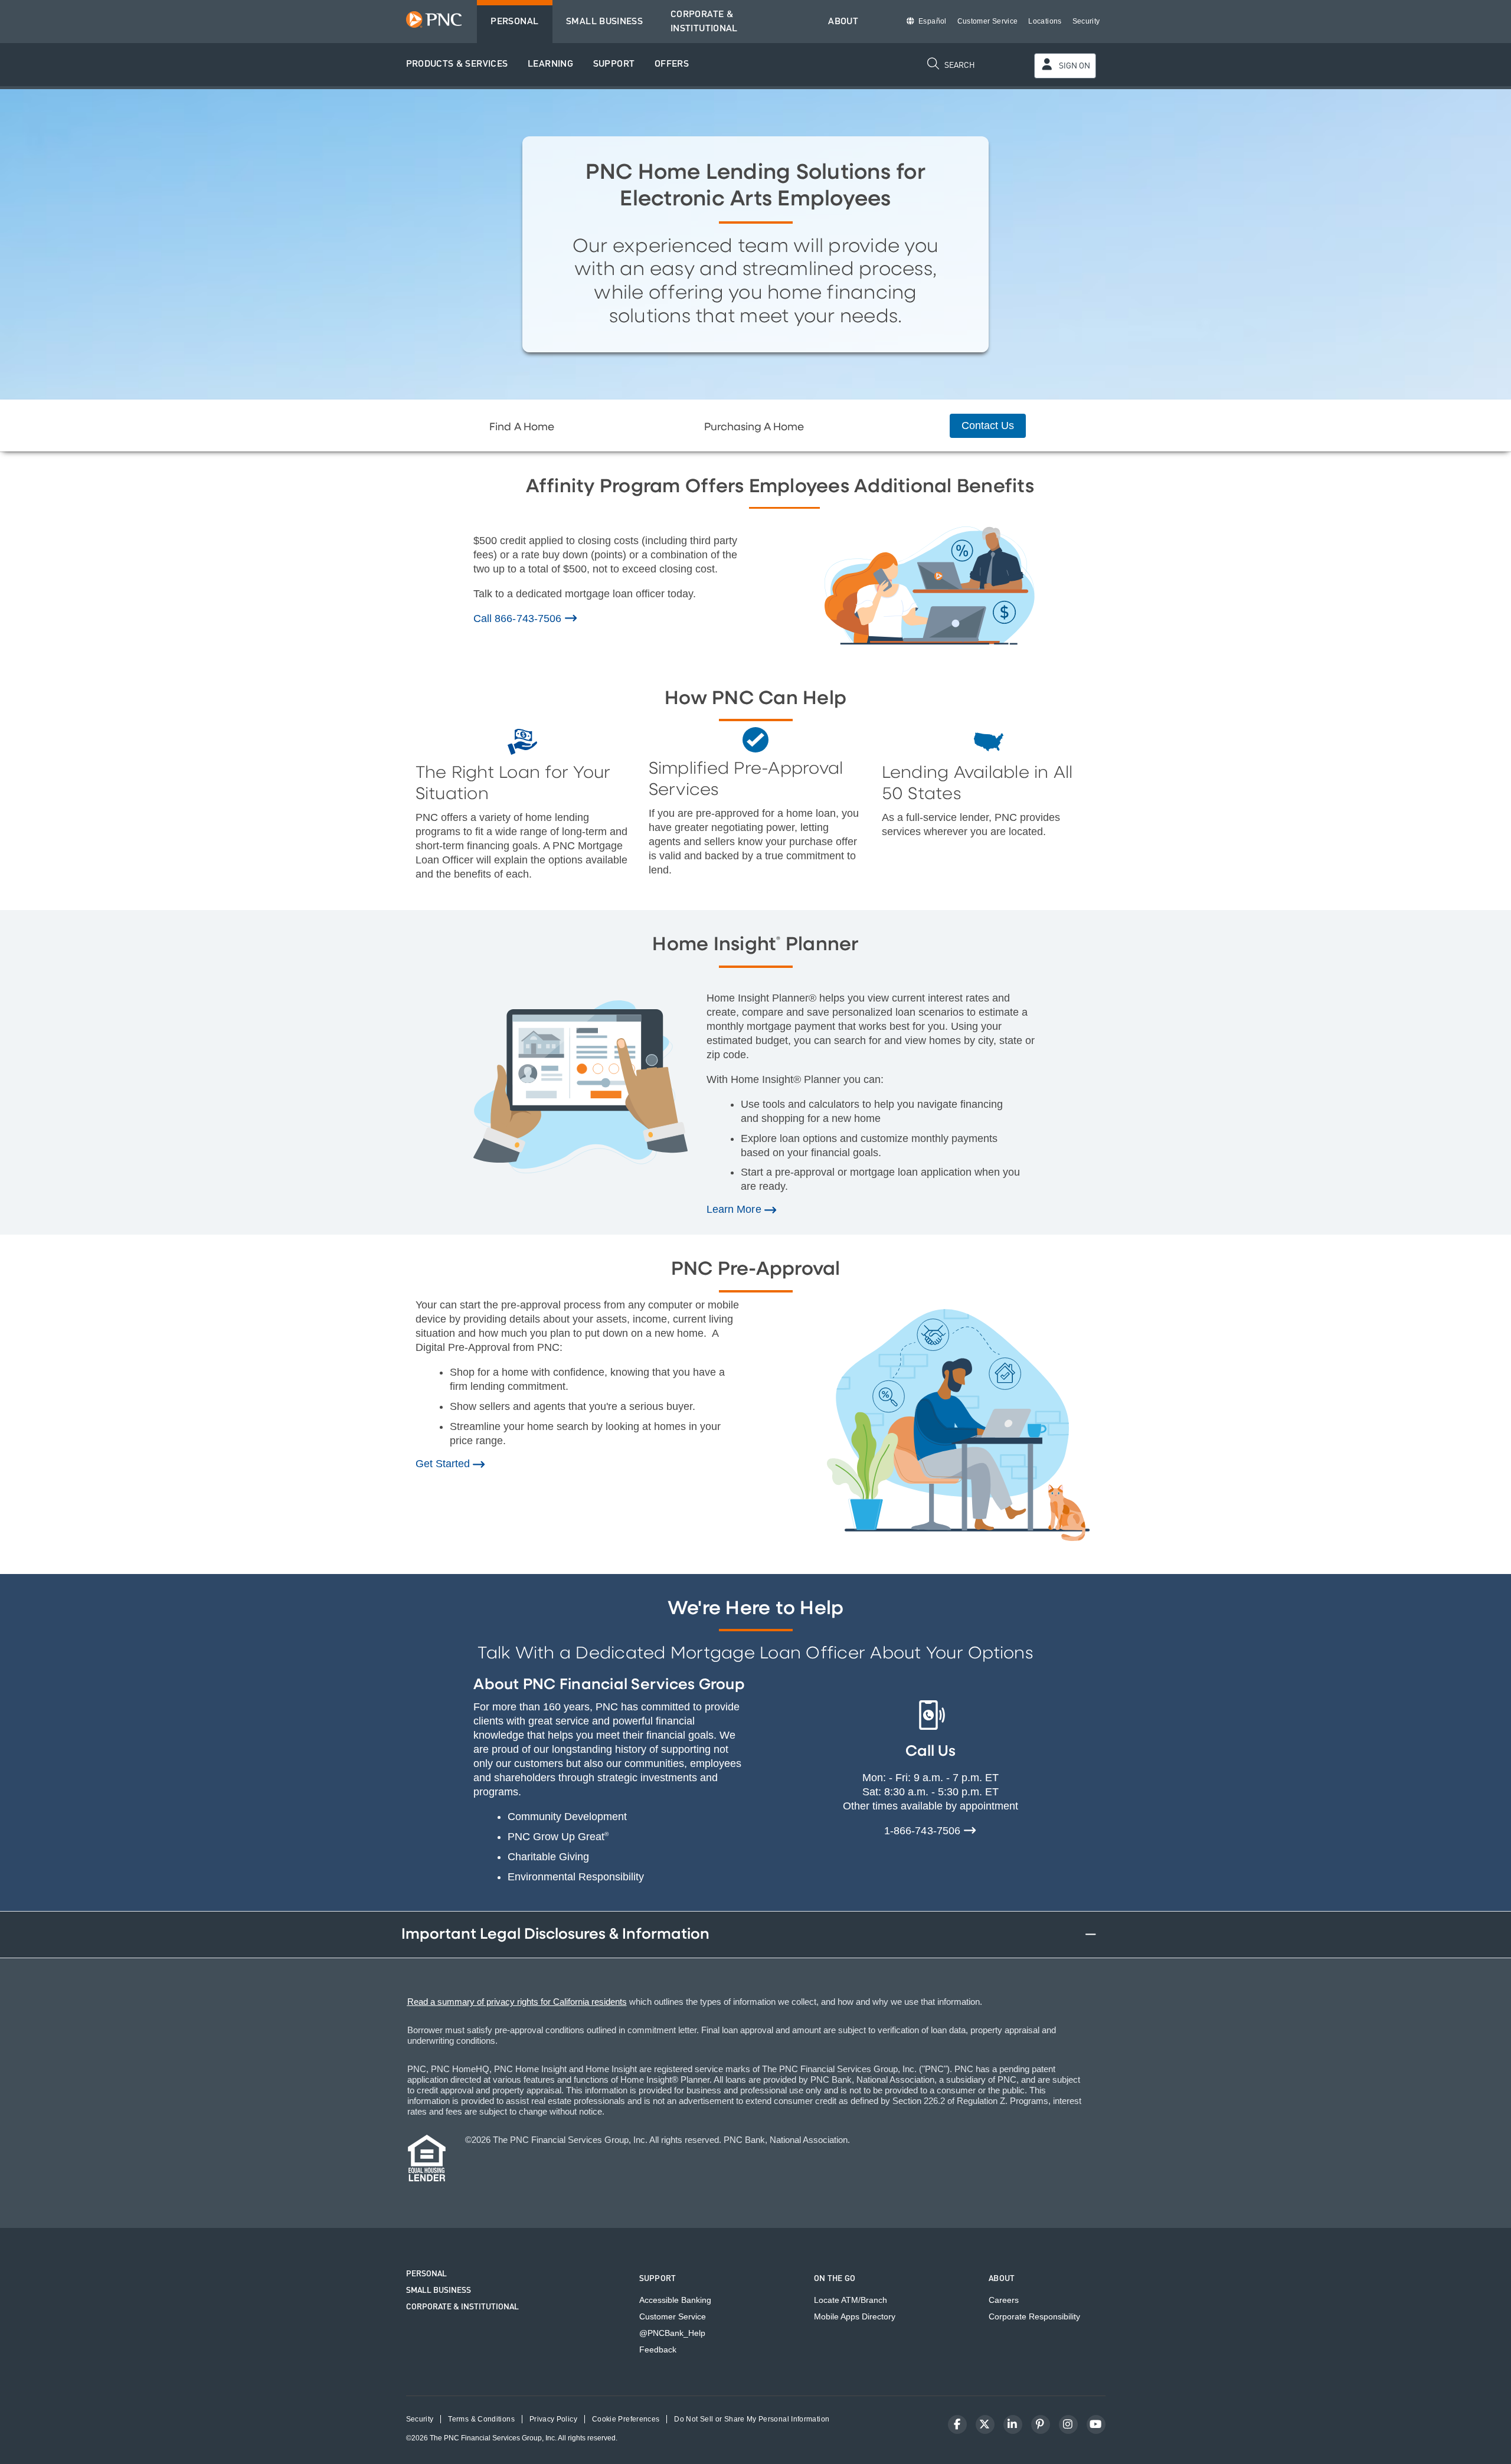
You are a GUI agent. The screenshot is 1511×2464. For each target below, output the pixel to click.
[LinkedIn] (1013, 2424)
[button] (457, 65)
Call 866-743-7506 (519, 619)
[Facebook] (957, 2424)
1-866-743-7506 (923, 1831)
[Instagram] (1068, 2424)
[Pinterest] (1041, 2424)
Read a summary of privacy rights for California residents (517, 2002)
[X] (985, 2424)
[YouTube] (1096, 2424)
